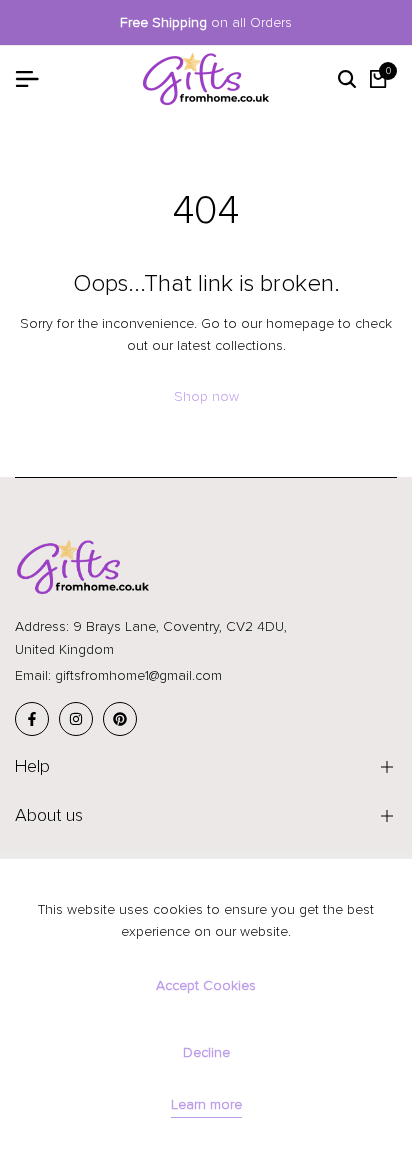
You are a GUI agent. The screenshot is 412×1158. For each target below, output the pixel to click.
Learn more (206, 1105)
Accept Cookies (206, 985)
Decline (206, 1052)
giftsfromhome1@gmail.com (138, 675)
